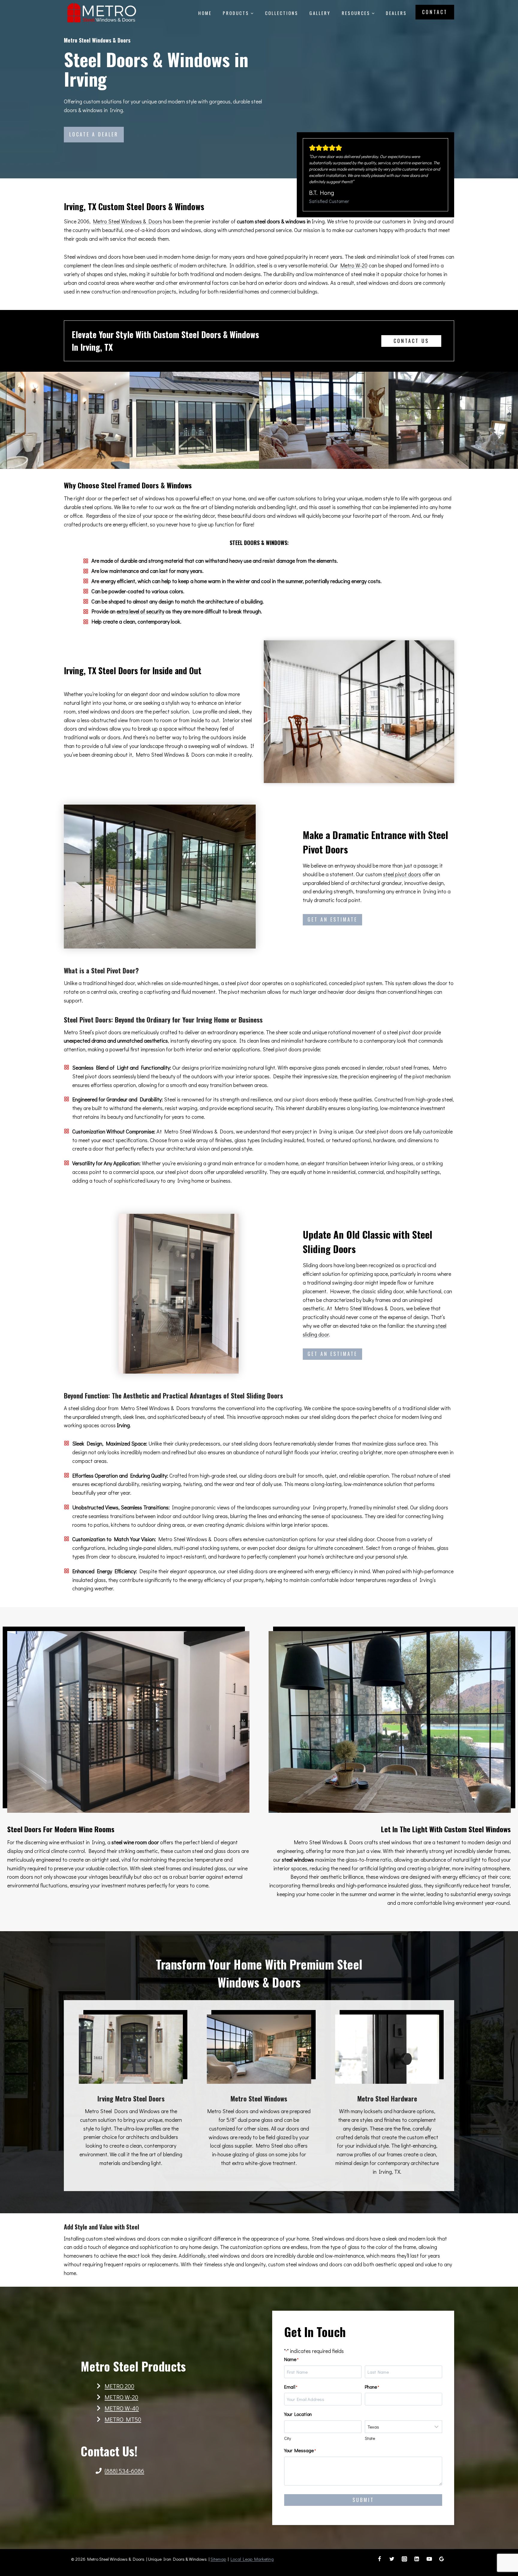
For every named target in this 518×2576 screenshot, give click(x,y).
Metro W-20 (354, 265)
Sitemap (218, 2559)
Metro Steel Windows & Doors (128, 221)
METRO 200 (119, 2386)
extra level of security (140, 611)
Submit (363, 2500)
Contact (435, 12)
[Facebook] (380, 2559)
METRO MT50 (123, 2419)
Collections (282, 13)
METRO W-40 (122, 2408)
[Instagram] (404, 2559)
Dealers (396, 13)
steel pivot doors (402, 874)
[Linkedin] (417, 2559)
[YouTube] (429, 2559)
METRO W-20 (121, 2397)
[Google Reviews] (442, 2559)
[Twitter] (392, 2559)
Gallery (320, 13)
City (288, 2438)
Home (205, 13)
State (370, 2438)
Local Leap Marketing (252, 2559)
